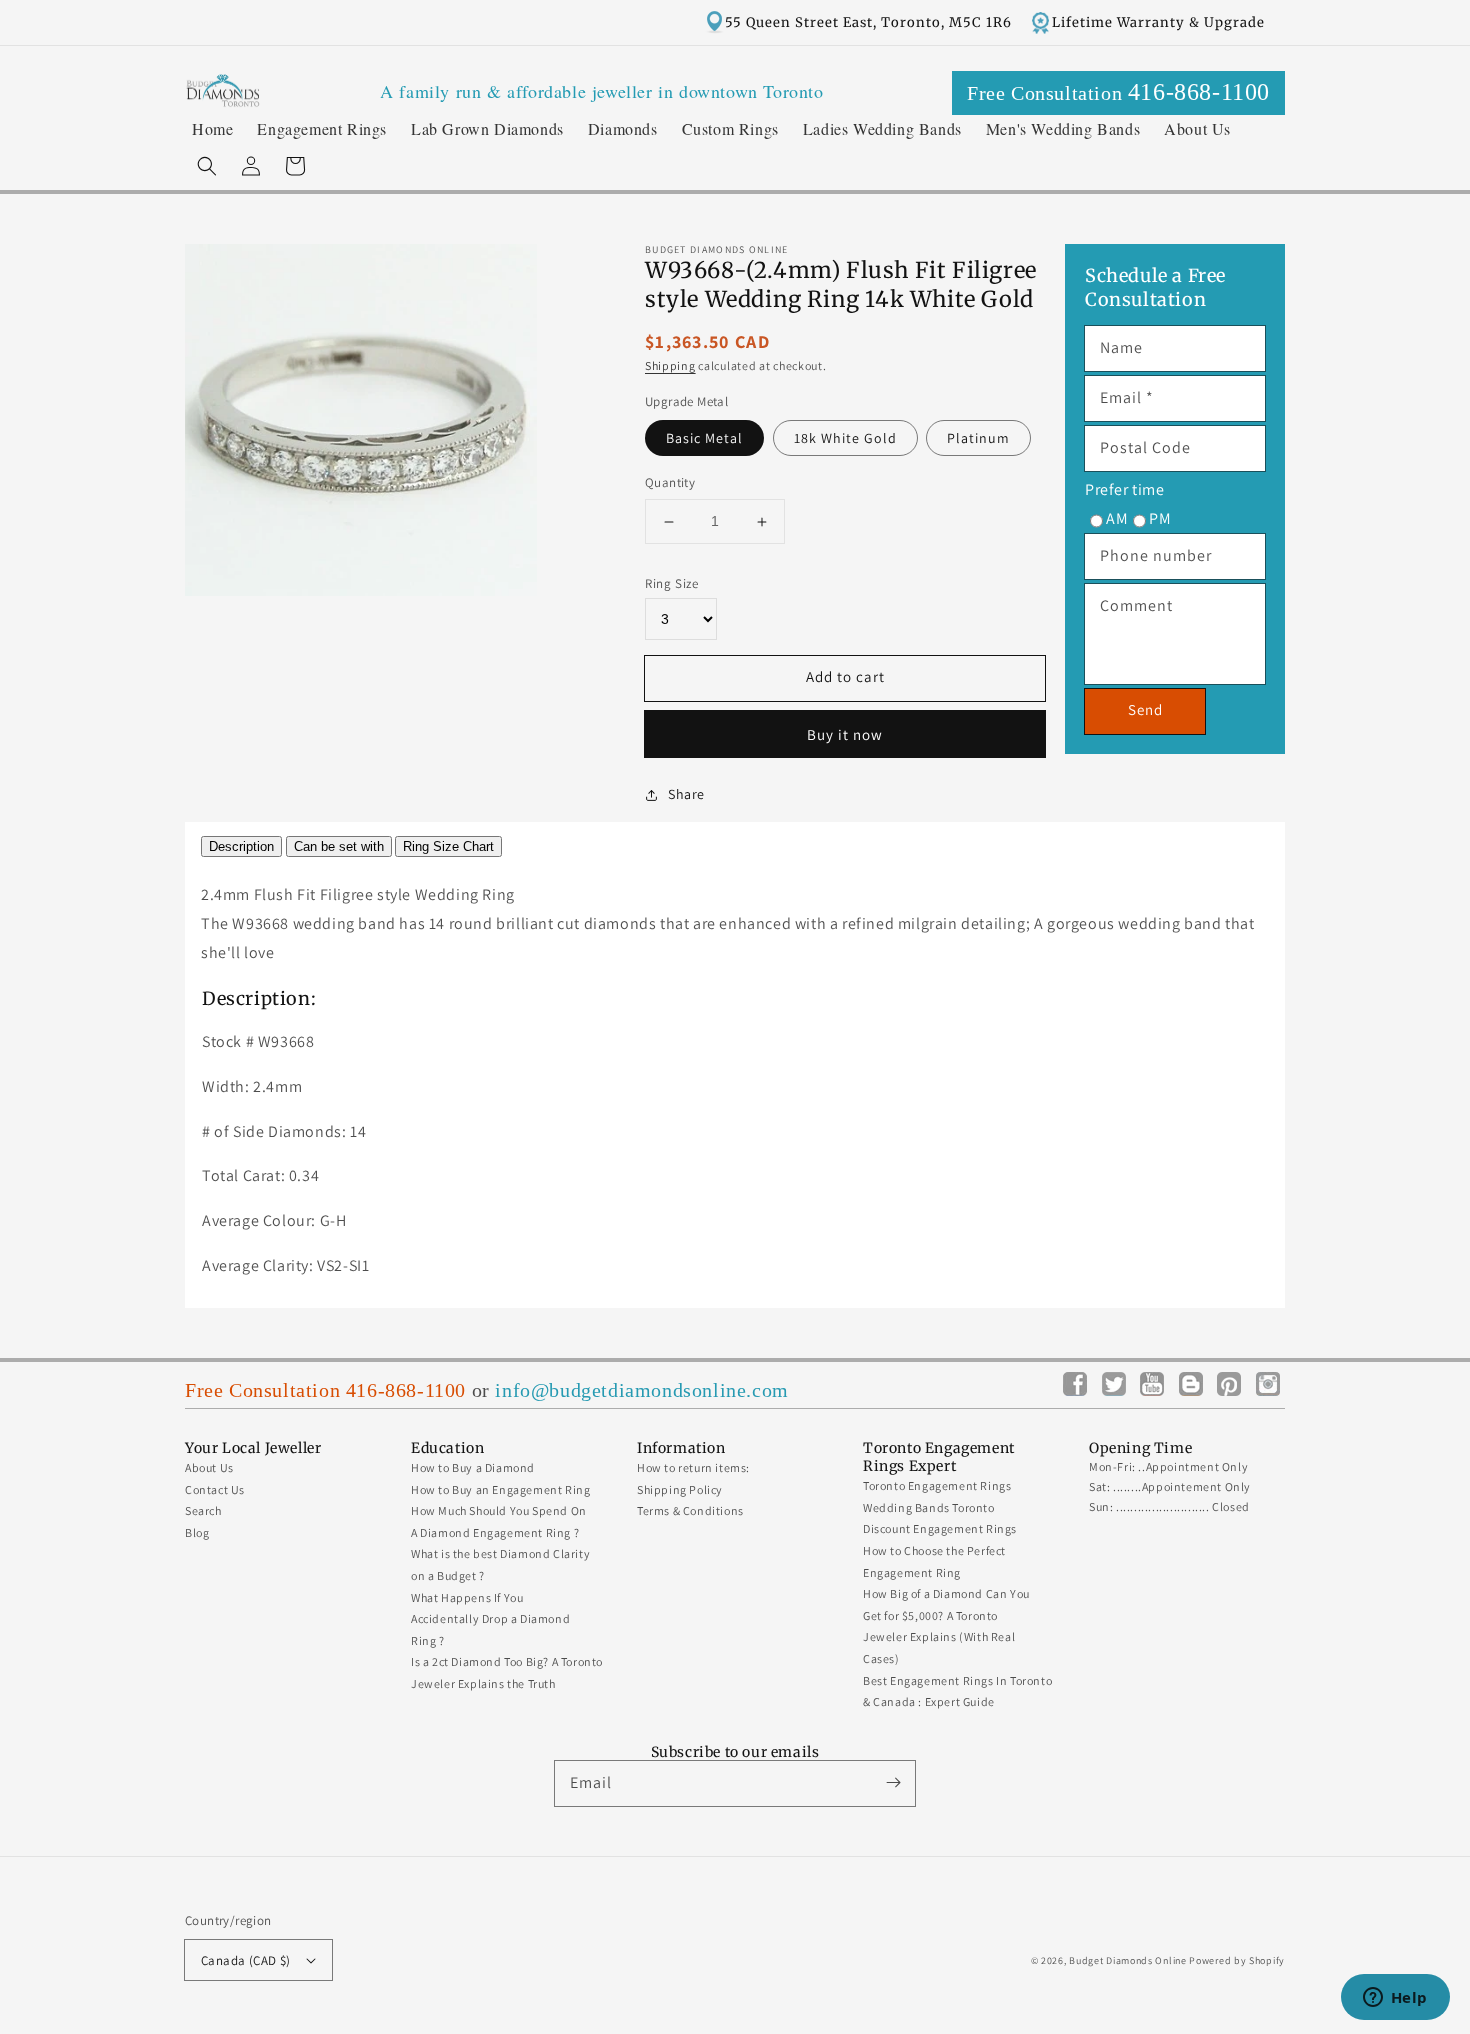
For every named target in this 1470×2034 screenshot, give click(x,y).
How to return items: (693, 1467)
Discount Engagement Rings (940, 1528)
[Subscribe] (893, 1783)
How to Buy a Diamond (473, 1467)
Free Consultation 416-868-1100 (325, 1390)
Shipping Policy (680, 1489)
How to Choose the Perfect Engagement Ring (934, 1561)
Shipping (670, 366)
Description (241, 846)
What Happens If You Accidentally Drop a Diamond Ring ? (490, 1619)
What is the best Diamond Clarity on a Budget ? (500, 1564)
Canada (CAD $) (246, 1960)
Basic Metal (704, 439)
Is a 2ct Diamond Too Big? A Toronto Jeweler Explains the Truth (507, 1672)
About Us (209, 1467)
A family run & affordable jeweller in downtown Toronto (601, 91)
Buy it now (845, 734)
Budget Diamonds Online (1127, 1960)
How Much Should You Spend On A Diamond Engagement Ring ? (499, 1521)
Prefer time (1125, 489)
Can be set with (339, 846)
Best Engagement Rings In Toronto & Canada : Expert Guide (957, 1691)
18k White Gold (845, 439)
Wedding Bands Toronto (929, 1507)
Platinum (978, 439)
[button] (207, 166)
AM (1117, 518)
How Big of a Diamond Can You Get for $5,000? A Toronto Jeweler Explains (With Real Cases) (946, 1626)
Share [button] (686, 794)
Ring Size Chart (448, 846)
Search (203, 1510)
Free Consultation (1118, 92)
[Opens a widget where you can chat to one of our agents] (1395, 1999)
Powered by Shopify (1237, 1960)
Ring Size (671, 583)
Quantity (670, 483)
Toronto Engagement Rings (937, 1485)
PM (1160, 518)
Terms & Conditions (690, 1510)
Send (1145, 709)
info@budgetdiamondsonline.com (641, 1390)
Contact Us (215, 1489)
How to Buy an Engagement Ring (500, 1489)
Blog (197, 1532)
